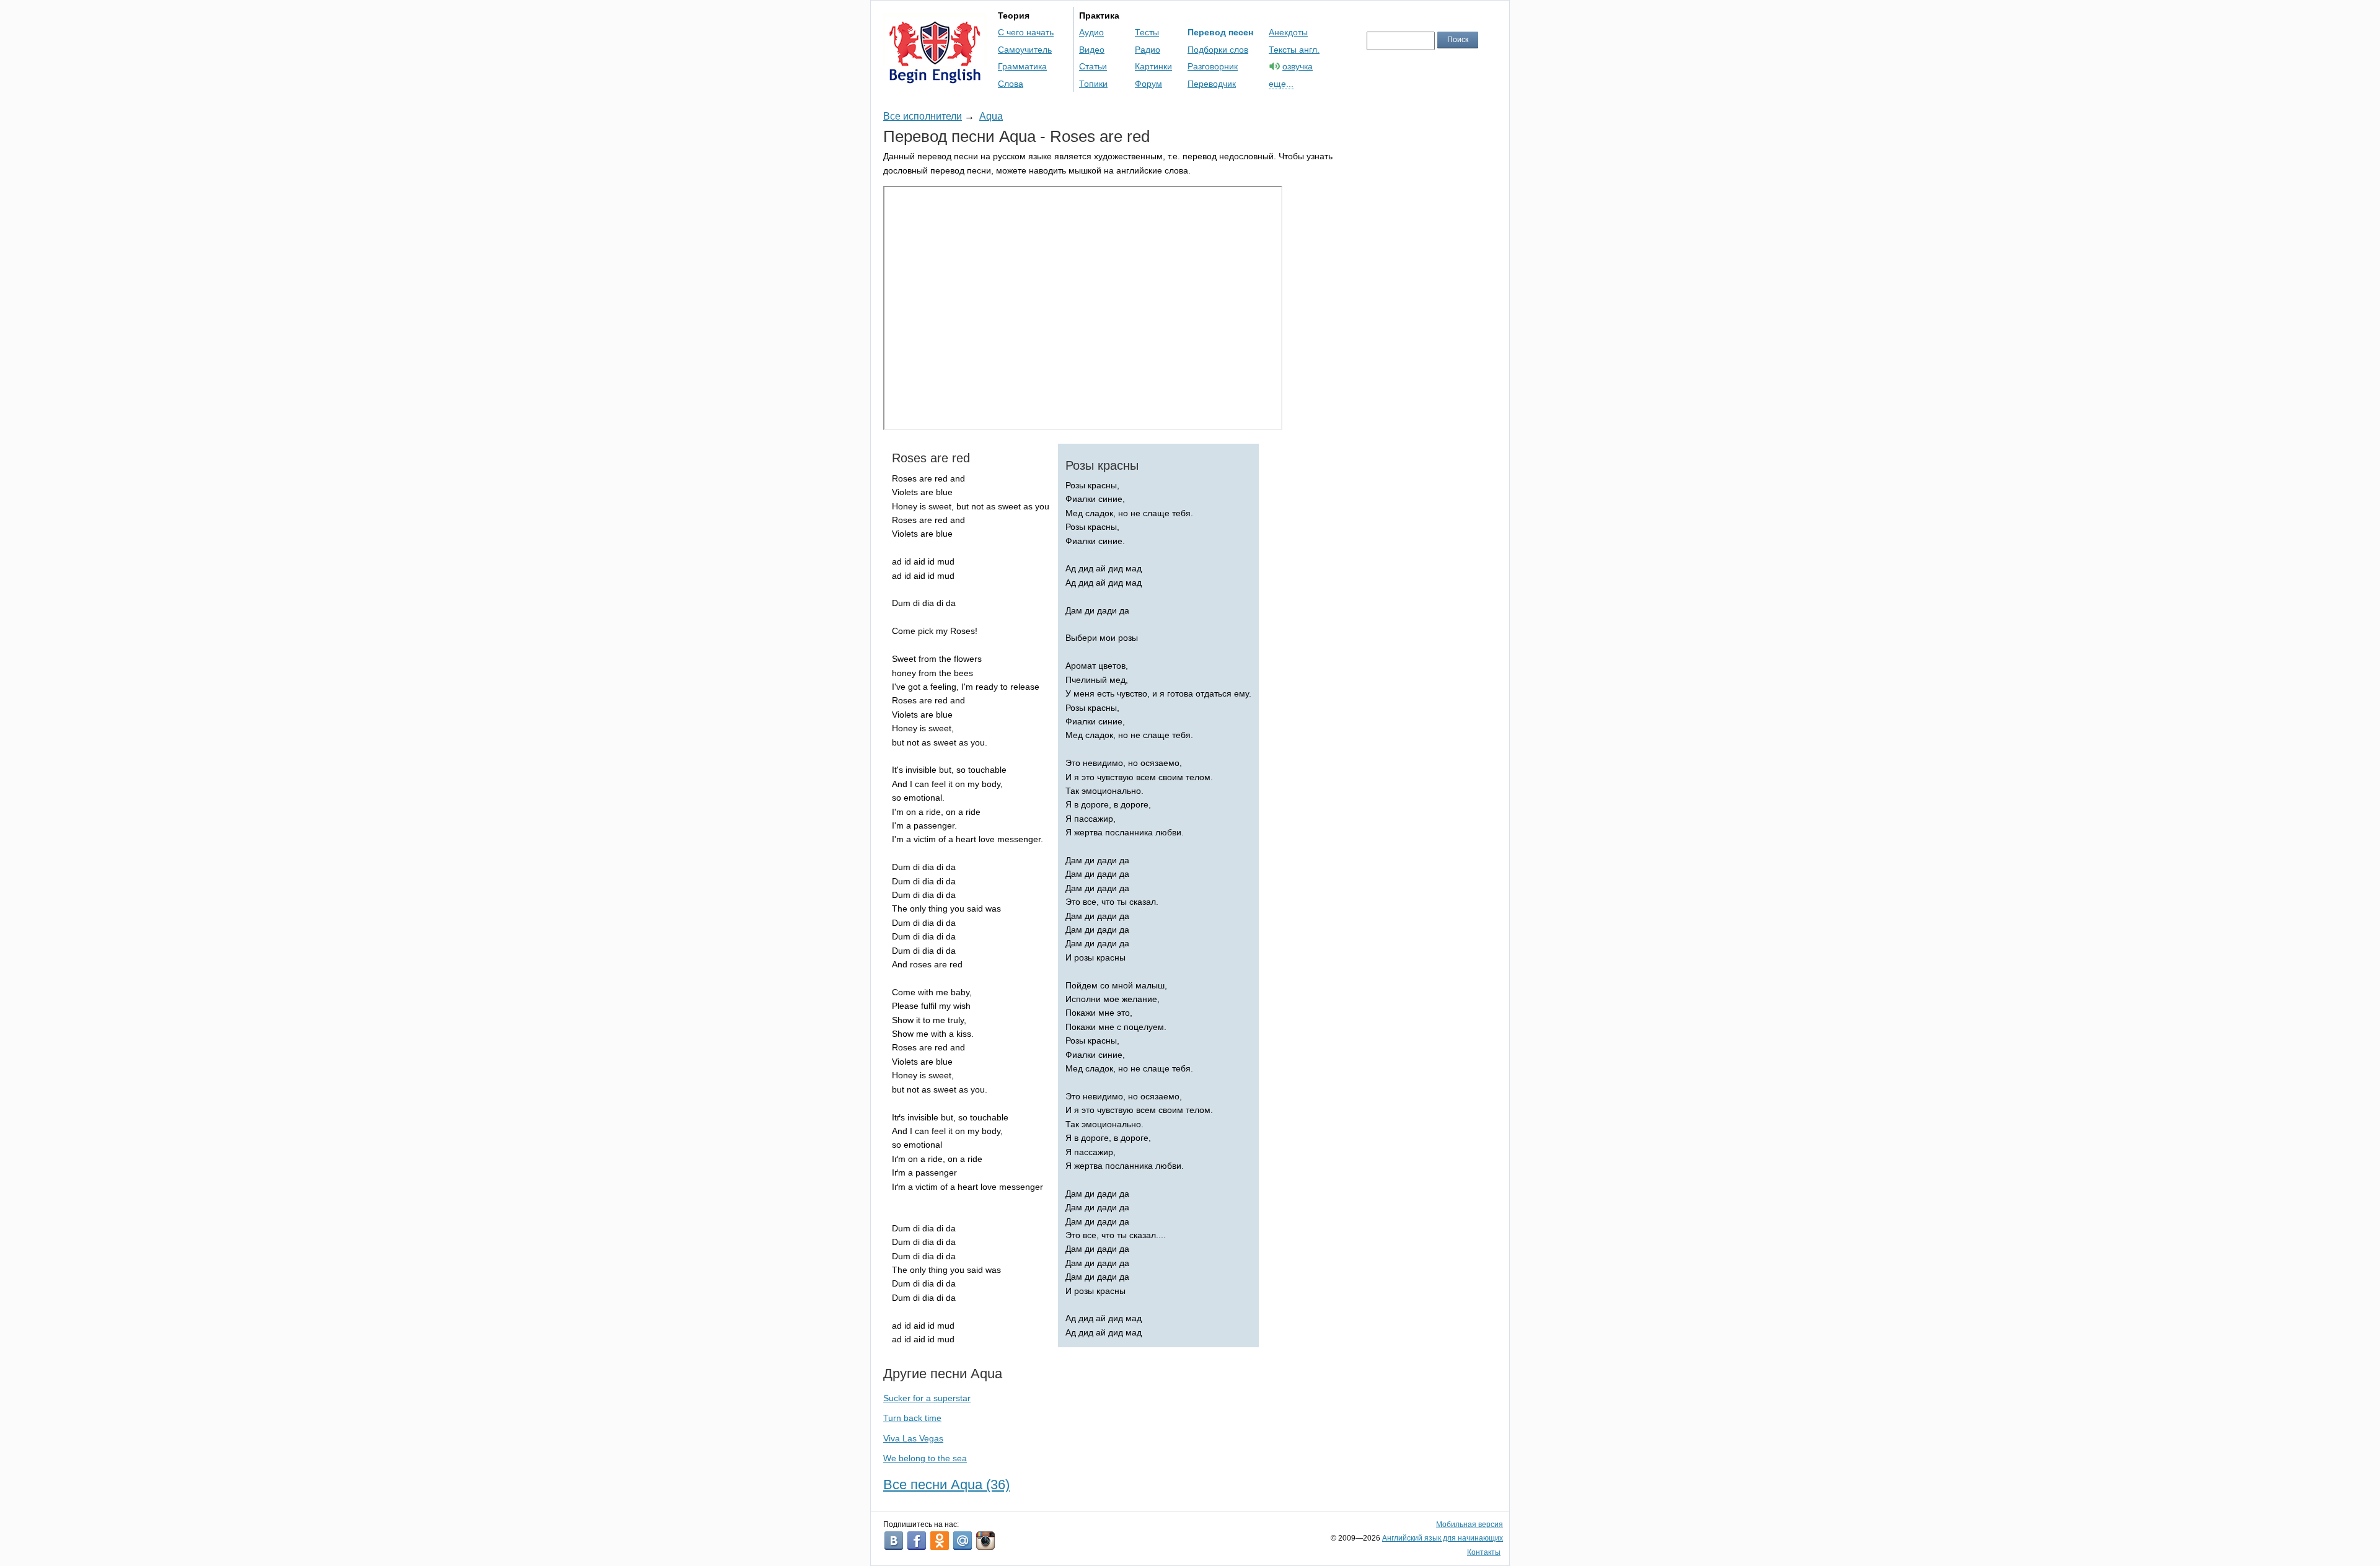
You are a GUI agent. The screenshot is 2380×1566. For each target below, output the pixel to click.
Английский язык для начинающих (1443, 1538)
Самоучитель (1025, 50)
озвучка (1298, 66)
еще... (1281, 84)
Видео (1092, 50)
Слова (1011, 84)
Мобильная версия (1470, 1524)
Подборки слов (1218, 50)
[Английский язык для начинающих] (935, 78)
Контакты (1484, 1552)
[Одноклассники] (940, 1541)
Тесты (1147, 32)
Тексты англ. (1294, 50)
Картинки (1153, 66)
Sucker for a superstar (927, 1398)
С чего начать (1026, 32)
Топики (1093, 84)
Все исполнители (923, 116)
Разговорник (1213, 66)
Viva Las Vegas (913, 1438)
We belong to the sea (925, 1458)
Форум (1148, 84)
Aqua (991, 116)
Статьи (1093, 66)
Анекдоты (1288, 32)
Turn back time (912, 1418)
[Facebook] (917, 1541)
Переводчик (1212, 84)
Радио (1148, 50)
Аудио (1091, 32)
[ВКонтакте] (894, 1541)
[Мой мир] (963, 1541)
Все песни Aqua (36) (946, 1485)
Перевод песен (1220, 32)
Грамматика (1022, 66)
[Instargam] (985, 1541)
